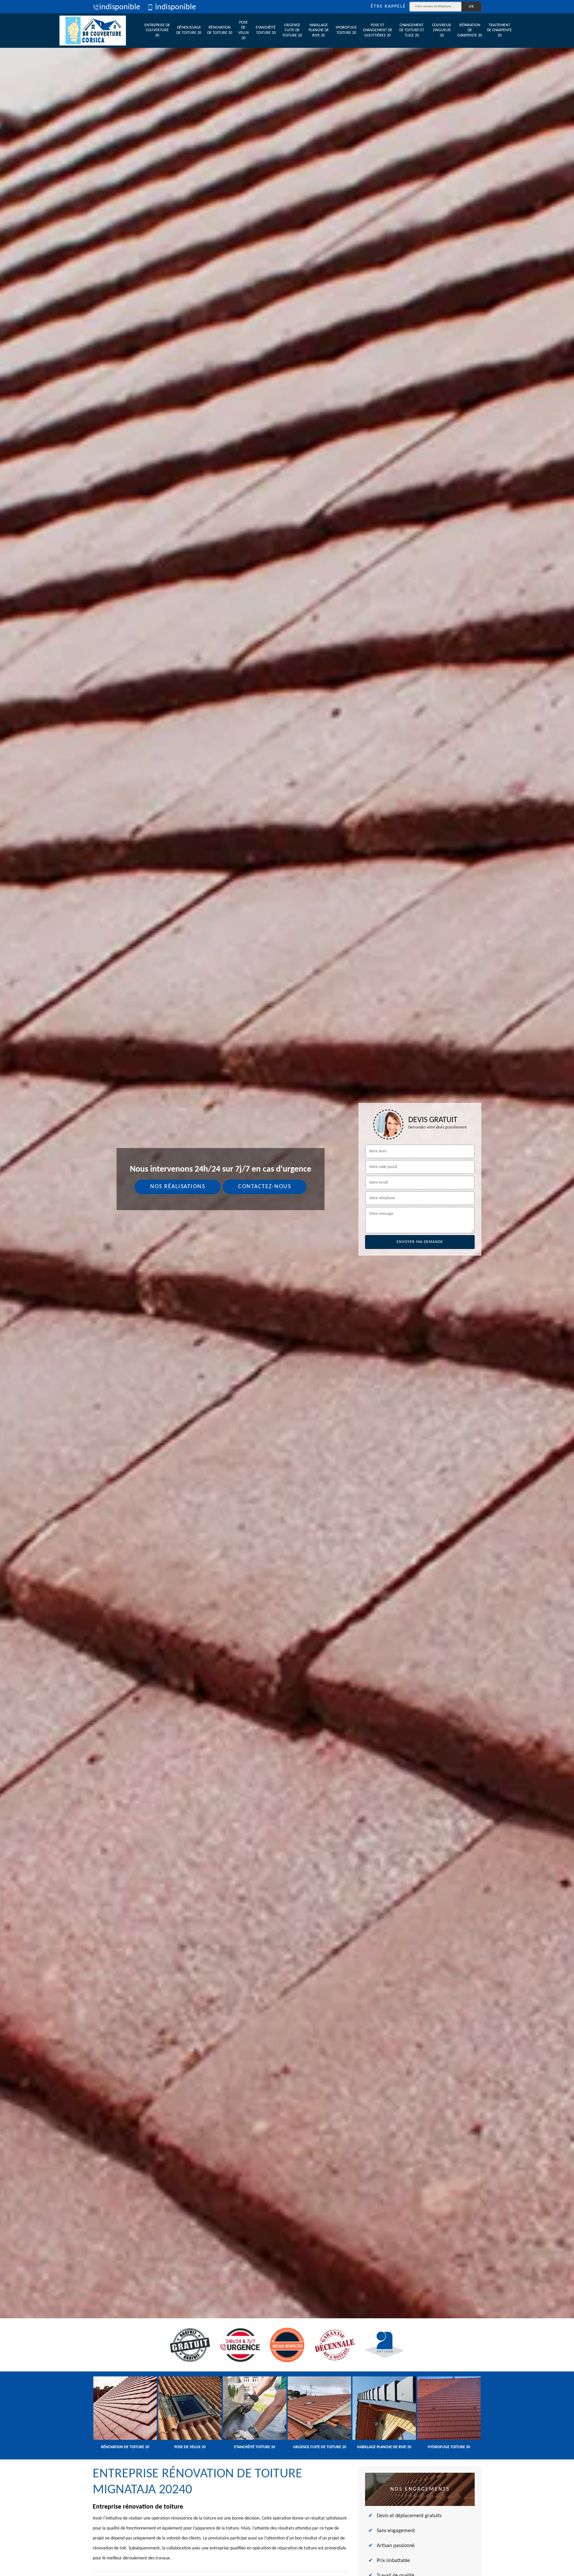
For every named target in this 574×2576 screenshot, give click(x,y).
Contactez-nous (265, 1187)
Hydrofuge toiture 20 (346, 30)
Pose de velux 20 (243, 30)
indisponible (120, 7)
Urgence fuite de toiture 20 (292, 30)
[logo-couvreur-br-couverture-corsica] (93, 31)
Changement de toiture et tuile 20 (412, 30)
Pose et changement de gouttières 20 (378, 30)
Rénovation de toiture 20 (220, 30)
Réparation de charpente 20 (470, 30)
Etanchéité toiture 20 (266, 30)
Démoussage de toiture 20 (189, 30)
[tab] (287, 1288)
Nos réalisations (178, 1187)
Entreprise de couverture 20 (157, 30)
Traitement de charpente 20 (499, 30)
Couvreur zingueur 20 (442, 30)
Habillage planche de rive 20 (319, 30)
